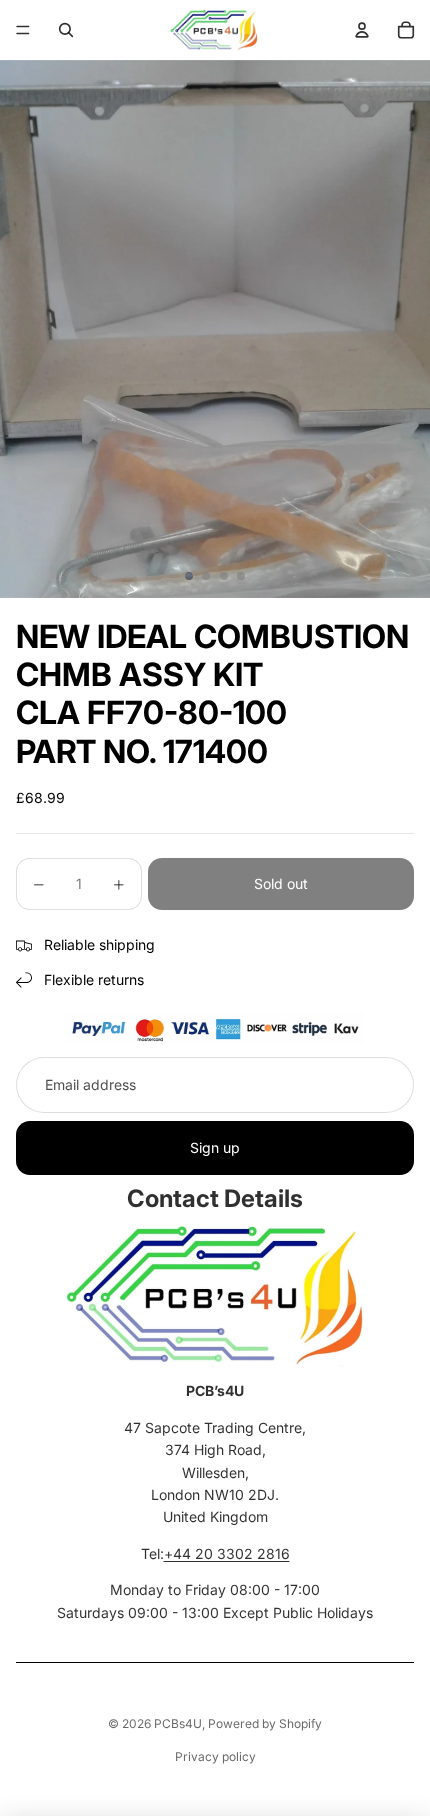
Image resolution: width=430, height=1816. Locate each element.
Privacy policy (215, 1756)
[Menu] (23, 30)
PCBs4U (178, 1723)
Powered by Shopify (265, 1723)
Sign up (215, 1147)
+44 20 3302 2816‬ (227, 1553)
